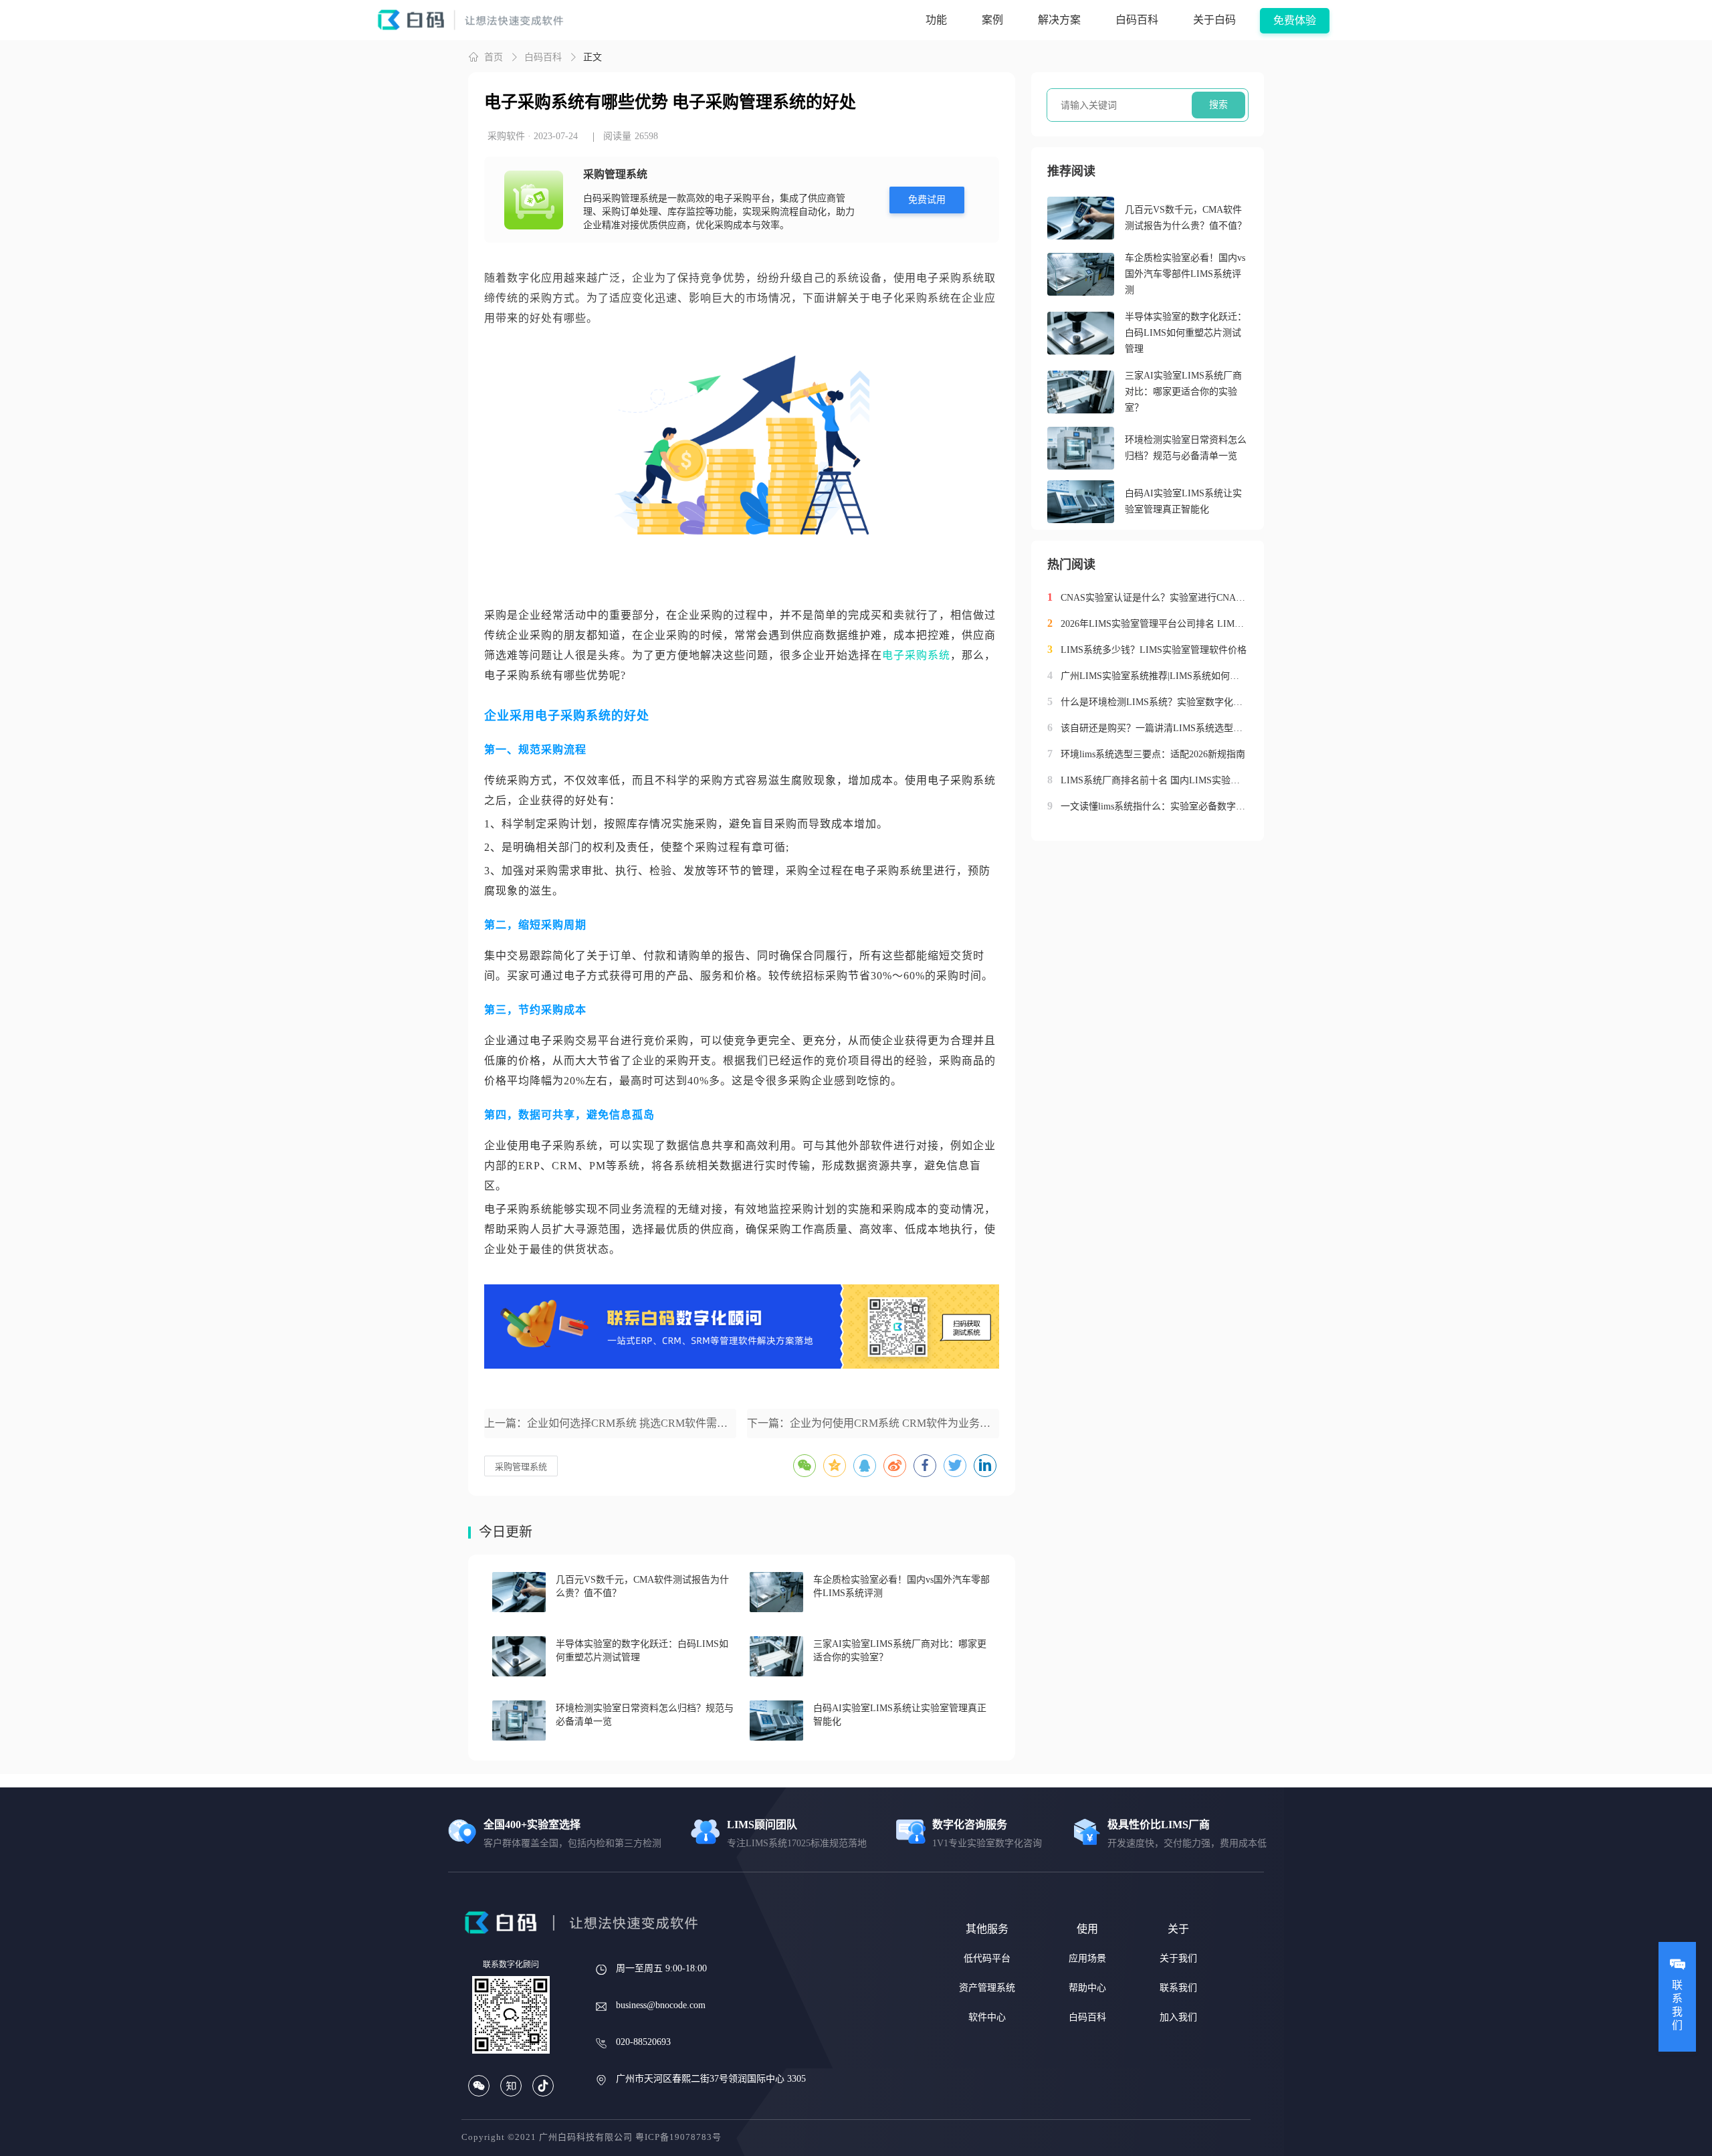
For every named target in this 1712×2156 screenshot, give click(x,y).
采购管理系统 (521, 1467)
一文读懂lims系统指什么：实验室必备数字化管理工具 (1154, 806)
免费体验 (1295, 20)
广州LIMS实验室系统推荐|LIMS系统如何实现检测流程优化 (1154, 676)
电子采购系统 (916, 655)
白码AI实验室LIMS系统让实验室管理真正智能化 (1183, 501)
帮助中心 (1087, 1988)
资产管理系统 (987, 1988)
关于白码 (1214, 20)
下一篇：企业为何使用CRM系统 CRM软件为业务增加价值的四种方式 (873, 1423)
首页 (494, 57)
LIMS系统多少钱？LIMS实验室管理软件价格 (1154, 650)
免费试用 (927, 200)
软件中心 (987, 2017)
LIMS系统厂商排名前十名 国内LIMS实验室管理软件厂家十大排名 (1154, 780)
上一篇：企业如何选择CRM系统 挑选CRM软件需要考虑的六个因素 (610, 1423)
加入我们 (1178, 2017)
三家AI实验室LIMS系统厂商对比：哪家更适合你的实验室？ (1183, 392)
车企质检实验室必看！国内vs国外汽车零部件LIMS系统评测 (1185, 274)
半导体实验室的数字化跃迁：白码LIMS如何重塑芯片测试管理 (1186, 333)
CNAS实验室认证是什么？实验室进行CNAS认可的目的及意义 (1154, 598)
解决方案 (1059, 20)
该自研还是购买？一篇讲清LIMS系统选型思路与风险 (1154, 728)
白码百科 (1137, 20)
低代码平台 (987, 1958)
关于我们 (1178, 1958)
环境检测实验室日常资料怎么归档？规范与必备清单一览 (1186, 448)
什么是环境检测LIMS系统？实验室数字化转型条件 (1154, 702)
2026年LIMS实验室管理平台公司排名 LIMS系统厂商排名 (1154, 624)
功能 (936, 20)
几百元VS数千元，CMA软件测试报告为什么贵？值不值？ (1186, 218)
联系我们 (1178, 1988)
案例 (992, 20)
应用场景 (1087, 1958)
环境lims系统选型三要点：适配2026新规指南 (1153, 754)
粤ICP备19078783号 (678, 2137)
